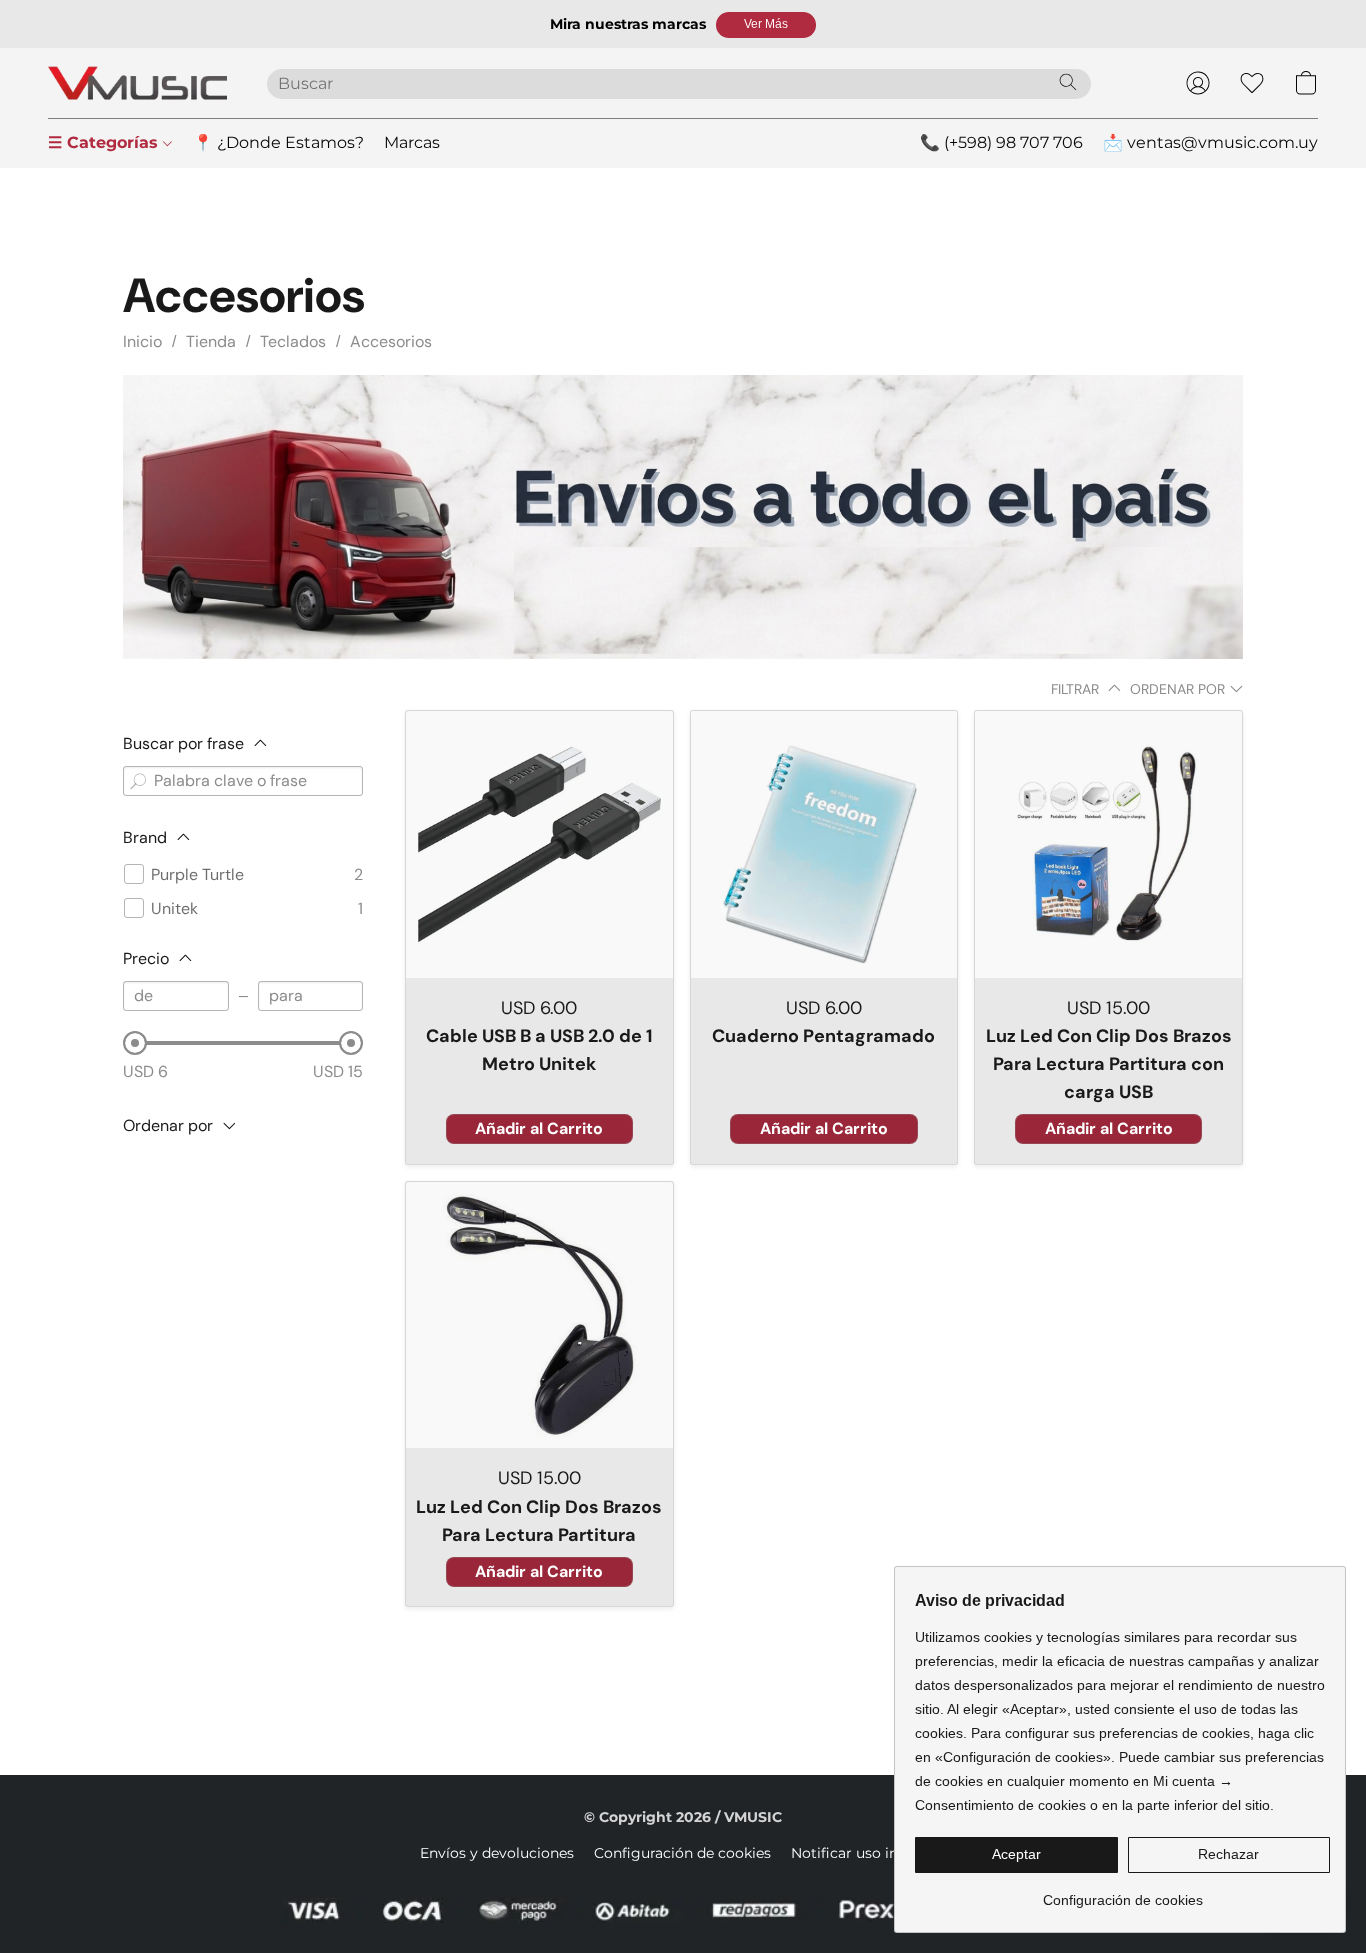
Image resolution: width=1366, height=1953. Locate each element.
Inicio (142, 341)
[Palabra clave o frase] (138, 781)
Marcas (412, 142)
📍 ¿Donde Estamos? (278, 142)
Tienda (211, 341)
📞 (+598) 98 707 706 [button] (1001, 142)
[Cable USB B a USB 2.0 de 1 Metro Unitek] (539, 844)
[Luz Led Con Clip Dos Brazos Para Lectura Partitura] (539, 1315)
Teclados (293, 341)
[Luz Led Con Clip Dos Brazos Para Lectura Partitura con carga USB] (1108, 844)
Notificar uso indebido (868, 1853)
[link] (1122, 1892)
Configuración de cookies (682, 1853)
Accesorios (391, 341)
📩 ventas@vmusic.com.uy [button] (1210, 142)
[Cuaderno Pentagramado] (824, 844)
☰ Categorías (105, 142)
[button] (766, 25)
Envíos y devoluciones (497, 1853)
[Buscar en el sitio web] (1068, 82)
